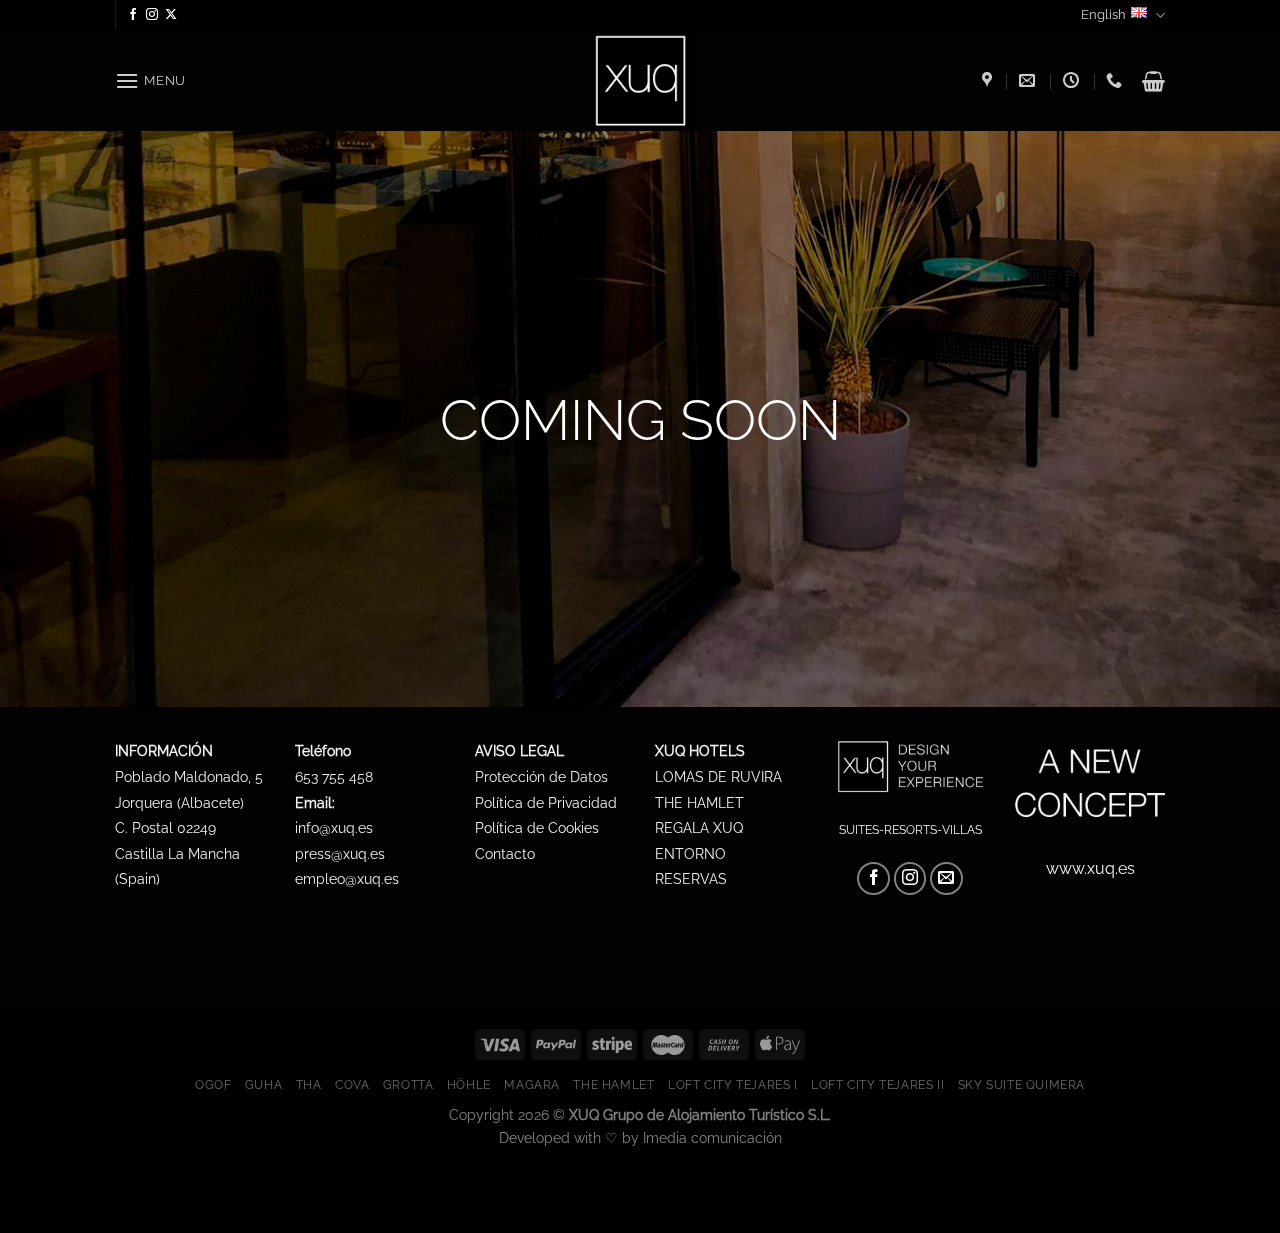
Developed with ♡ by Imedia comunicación (640, 1137)
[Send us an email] (946, 878)
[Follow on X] (171, 15)
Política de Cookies (537, 828)
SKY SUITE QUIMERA (1021, 1084)
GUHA (263, 1084)
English (1103, 14)
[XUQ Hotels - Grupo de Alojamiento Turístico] (640, 80)
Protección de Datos (541, 777)
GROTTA (408, 1084)
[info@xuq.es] (1029, 80)
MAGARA (532, 1084)
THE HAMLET (613, 1084)
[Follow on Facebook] (133, 15)
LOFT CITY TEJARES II (877, 1084)
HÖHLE (469, 1084)
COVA (352, 1084)
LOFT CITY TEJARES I (733, 1084)
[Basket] (1153, 81)
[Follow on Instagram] (152, 15)
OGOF (213, 1084)
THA (309, 1084)
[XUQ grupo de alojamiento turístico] (989, 80)
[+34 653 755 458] (1116, 80)
